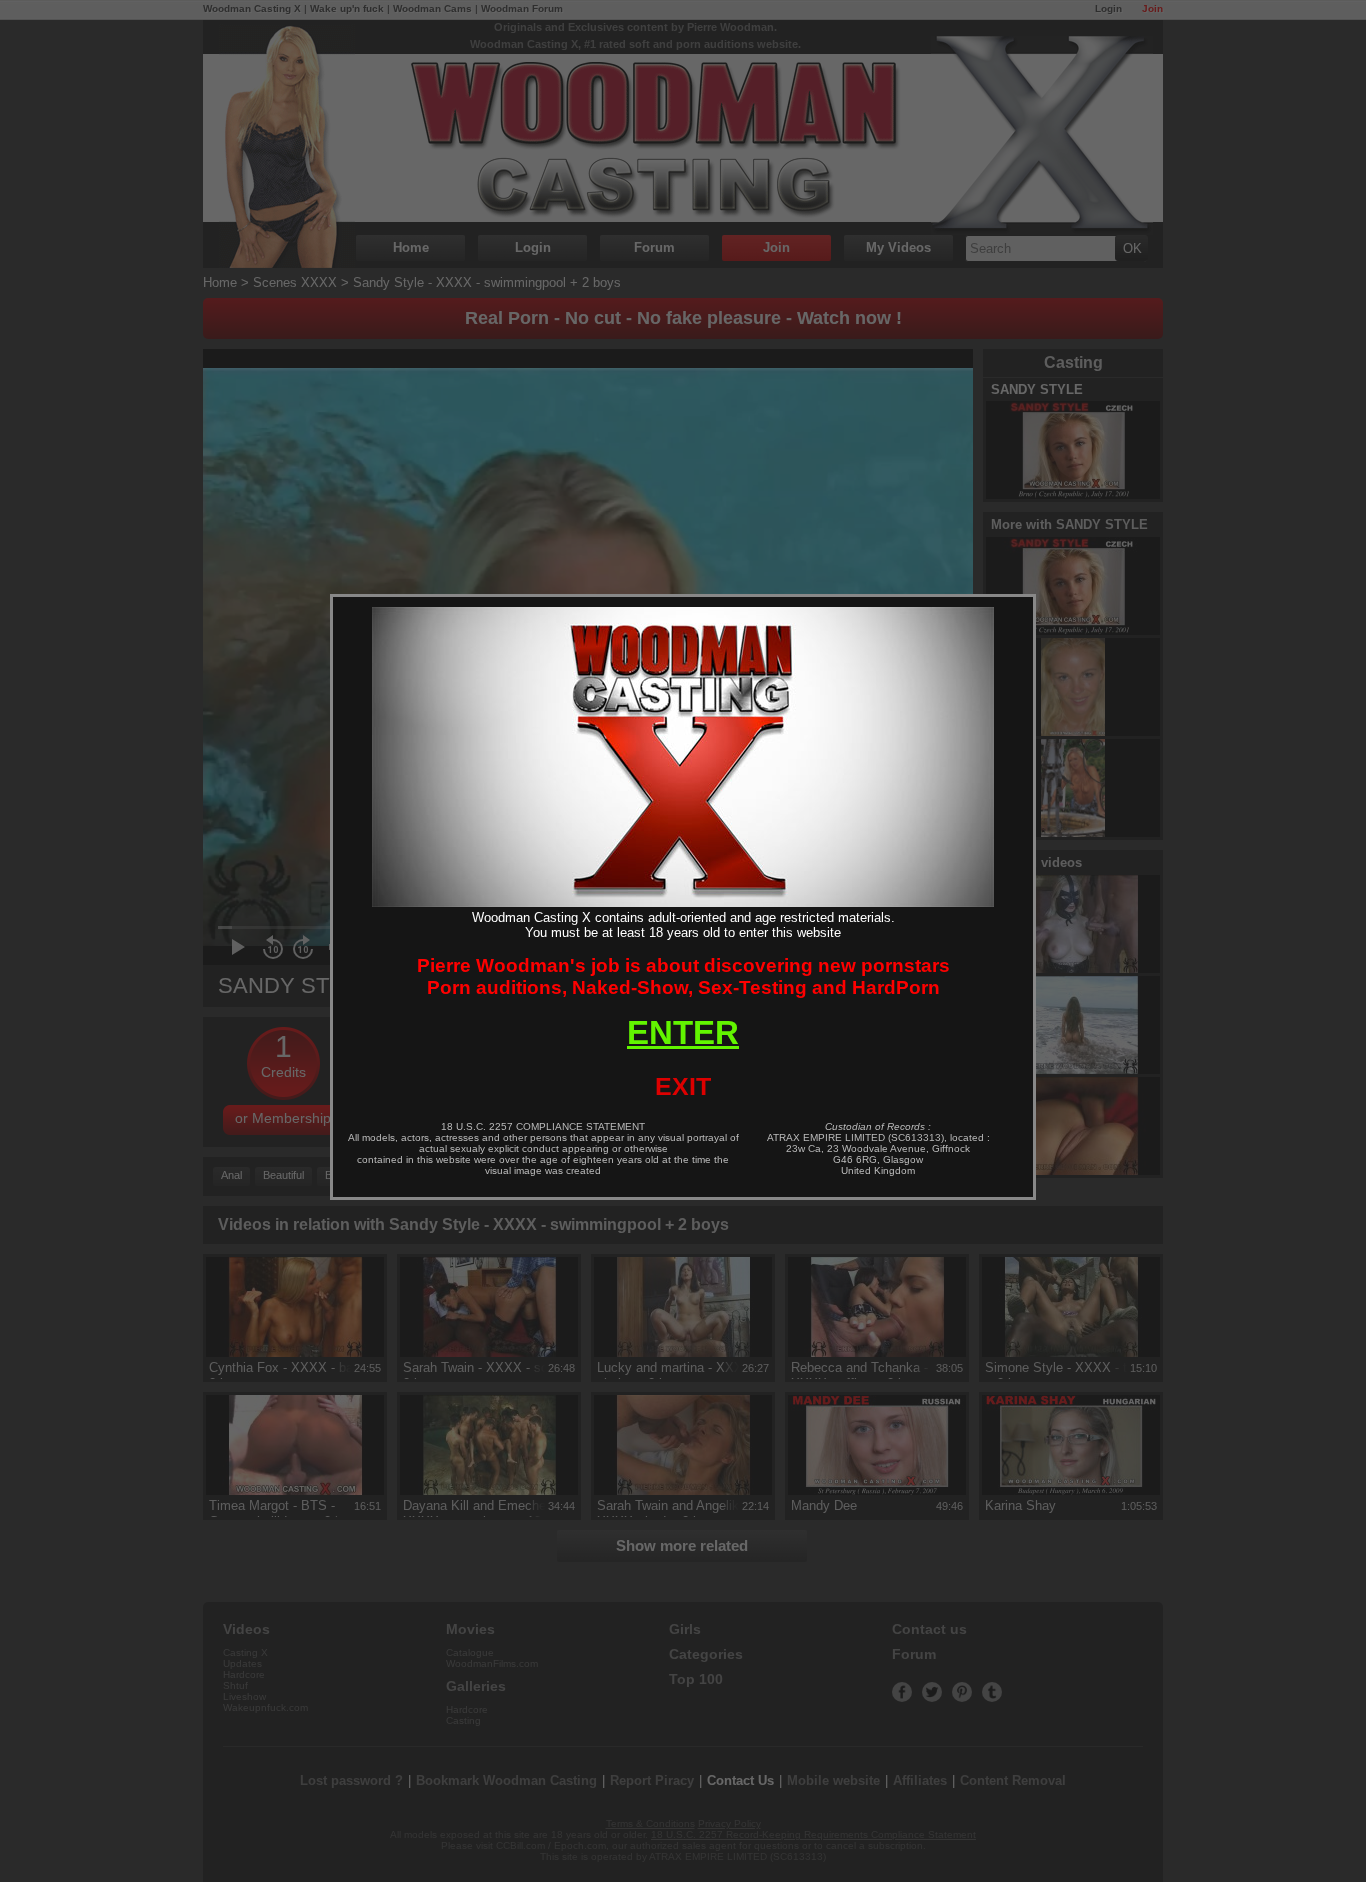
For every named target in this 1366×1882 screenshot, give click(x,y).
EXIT (683, 1086)
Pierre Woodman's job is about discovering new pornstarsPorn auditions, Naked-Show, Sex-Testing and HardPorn (683, 976)
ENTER (683, 1032)
